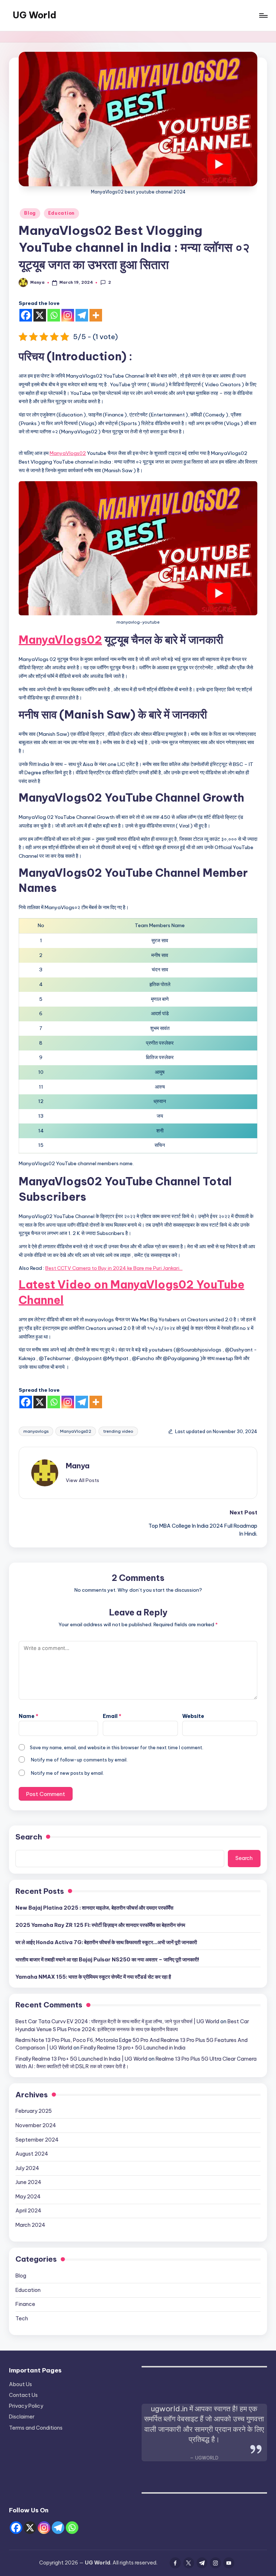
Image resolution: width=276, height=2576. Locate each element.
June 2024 (28, 2182)
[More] (96, 315)
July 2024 (27, 2168)
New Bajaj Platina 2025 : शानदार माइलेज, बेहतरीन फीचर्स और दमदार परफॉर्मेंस (94, 1908)
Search (29, 1837)
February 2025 (34, 2111)
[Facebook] (26, 315)
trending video (118, 1431)
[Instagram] (68, 315)
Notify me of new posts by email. (67, 1773)
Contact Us (23, 2395)
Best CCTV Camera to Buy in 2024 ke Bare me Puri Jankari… (114, 1268)
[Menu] (263, 15)
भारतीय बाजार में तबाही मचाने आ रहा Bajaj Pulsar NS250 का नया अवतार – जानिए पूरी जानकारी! (107, 1960)
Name (29, 1716)
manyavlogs (36, 1431)
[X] (40, 315)
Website (193, 1716)
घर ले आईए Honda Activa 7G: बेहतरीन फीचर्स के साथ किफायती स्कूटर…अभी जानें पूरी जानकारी (106, 1942)
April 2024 (28, 2211)
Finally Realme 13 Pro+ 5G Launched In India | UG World (81, 2059)
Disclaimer (22, 2417)
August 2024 (32, 2154)
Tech (22, 2319)
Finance (25, 2304)
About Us (20, 2384)
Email (112, 1716)
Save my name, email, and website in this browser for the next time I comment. (117, 1747)
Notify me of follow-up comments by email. (79, 1760)
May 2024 (28, 2197)
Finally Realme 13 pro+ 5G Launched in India (133, 2048)
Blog (30, 213)
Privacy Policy (26, 2406)
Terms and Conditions (36, 2428)
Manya (78, 1466)
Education (61, 213)
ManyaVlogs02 (68, 453)
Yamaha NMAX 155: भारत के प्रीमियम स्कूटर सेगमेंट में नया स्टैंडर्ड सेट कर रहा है (93, 1977)
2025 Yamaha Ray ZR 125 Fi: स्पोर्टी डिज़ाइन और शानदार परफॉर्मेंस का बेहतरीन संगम (100, 1925)
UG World (34, 15)
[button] (82, 1480)
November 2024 (36, 2125)
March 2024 (30, 2225)
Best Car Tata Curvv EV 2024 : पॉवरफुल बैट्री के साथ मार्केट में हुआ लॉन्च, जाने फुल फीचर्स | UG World (117, 2021)
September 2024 (37, 2140)
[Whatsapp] (54, 315)
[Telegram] (82, 315)
